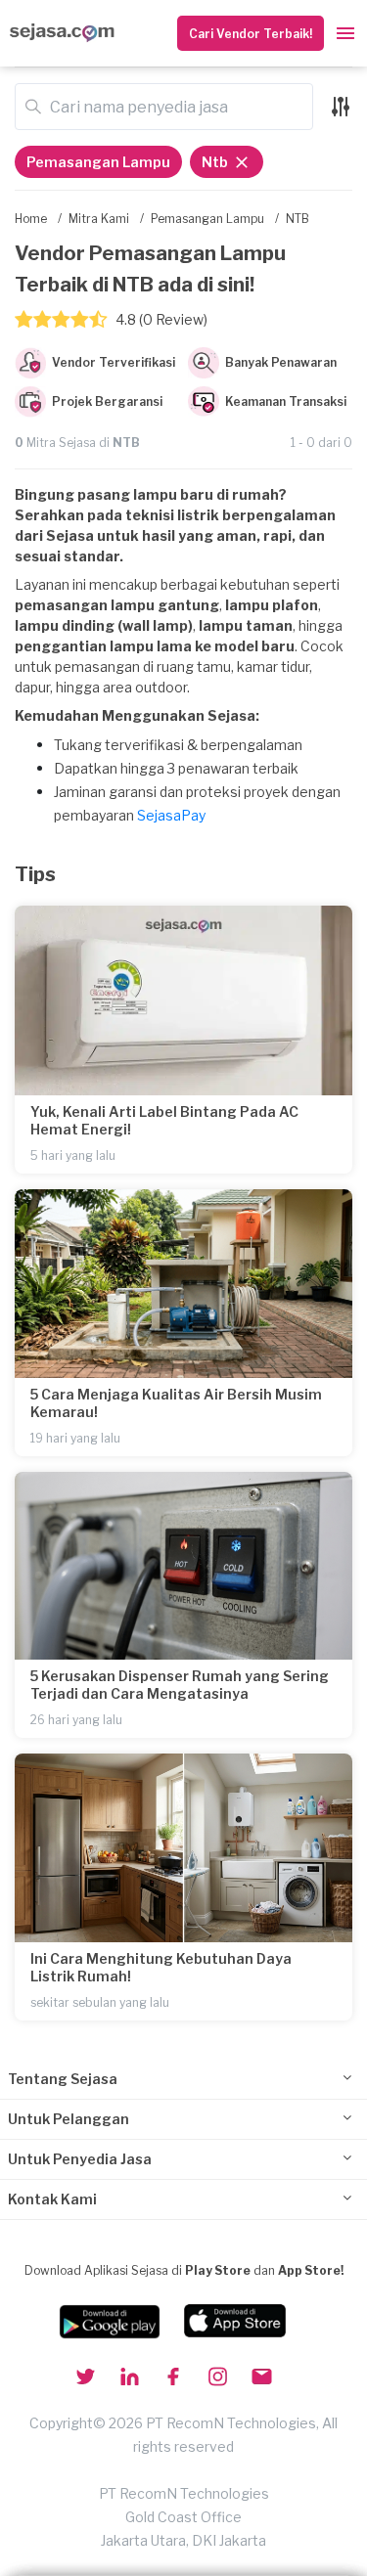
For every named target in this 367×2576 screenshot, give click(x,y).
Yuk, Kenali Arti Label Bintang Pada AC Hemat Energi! (164, 1120)
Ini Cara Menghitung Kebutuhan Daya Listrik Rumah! (161, 1967)
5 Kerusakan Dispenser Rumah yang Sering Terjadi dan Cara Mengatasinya (180, 1685)
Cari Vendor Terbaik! (251, 34)
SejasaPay (171, 815)
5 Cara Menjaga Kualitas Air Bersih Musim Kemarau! (176, 1403)
